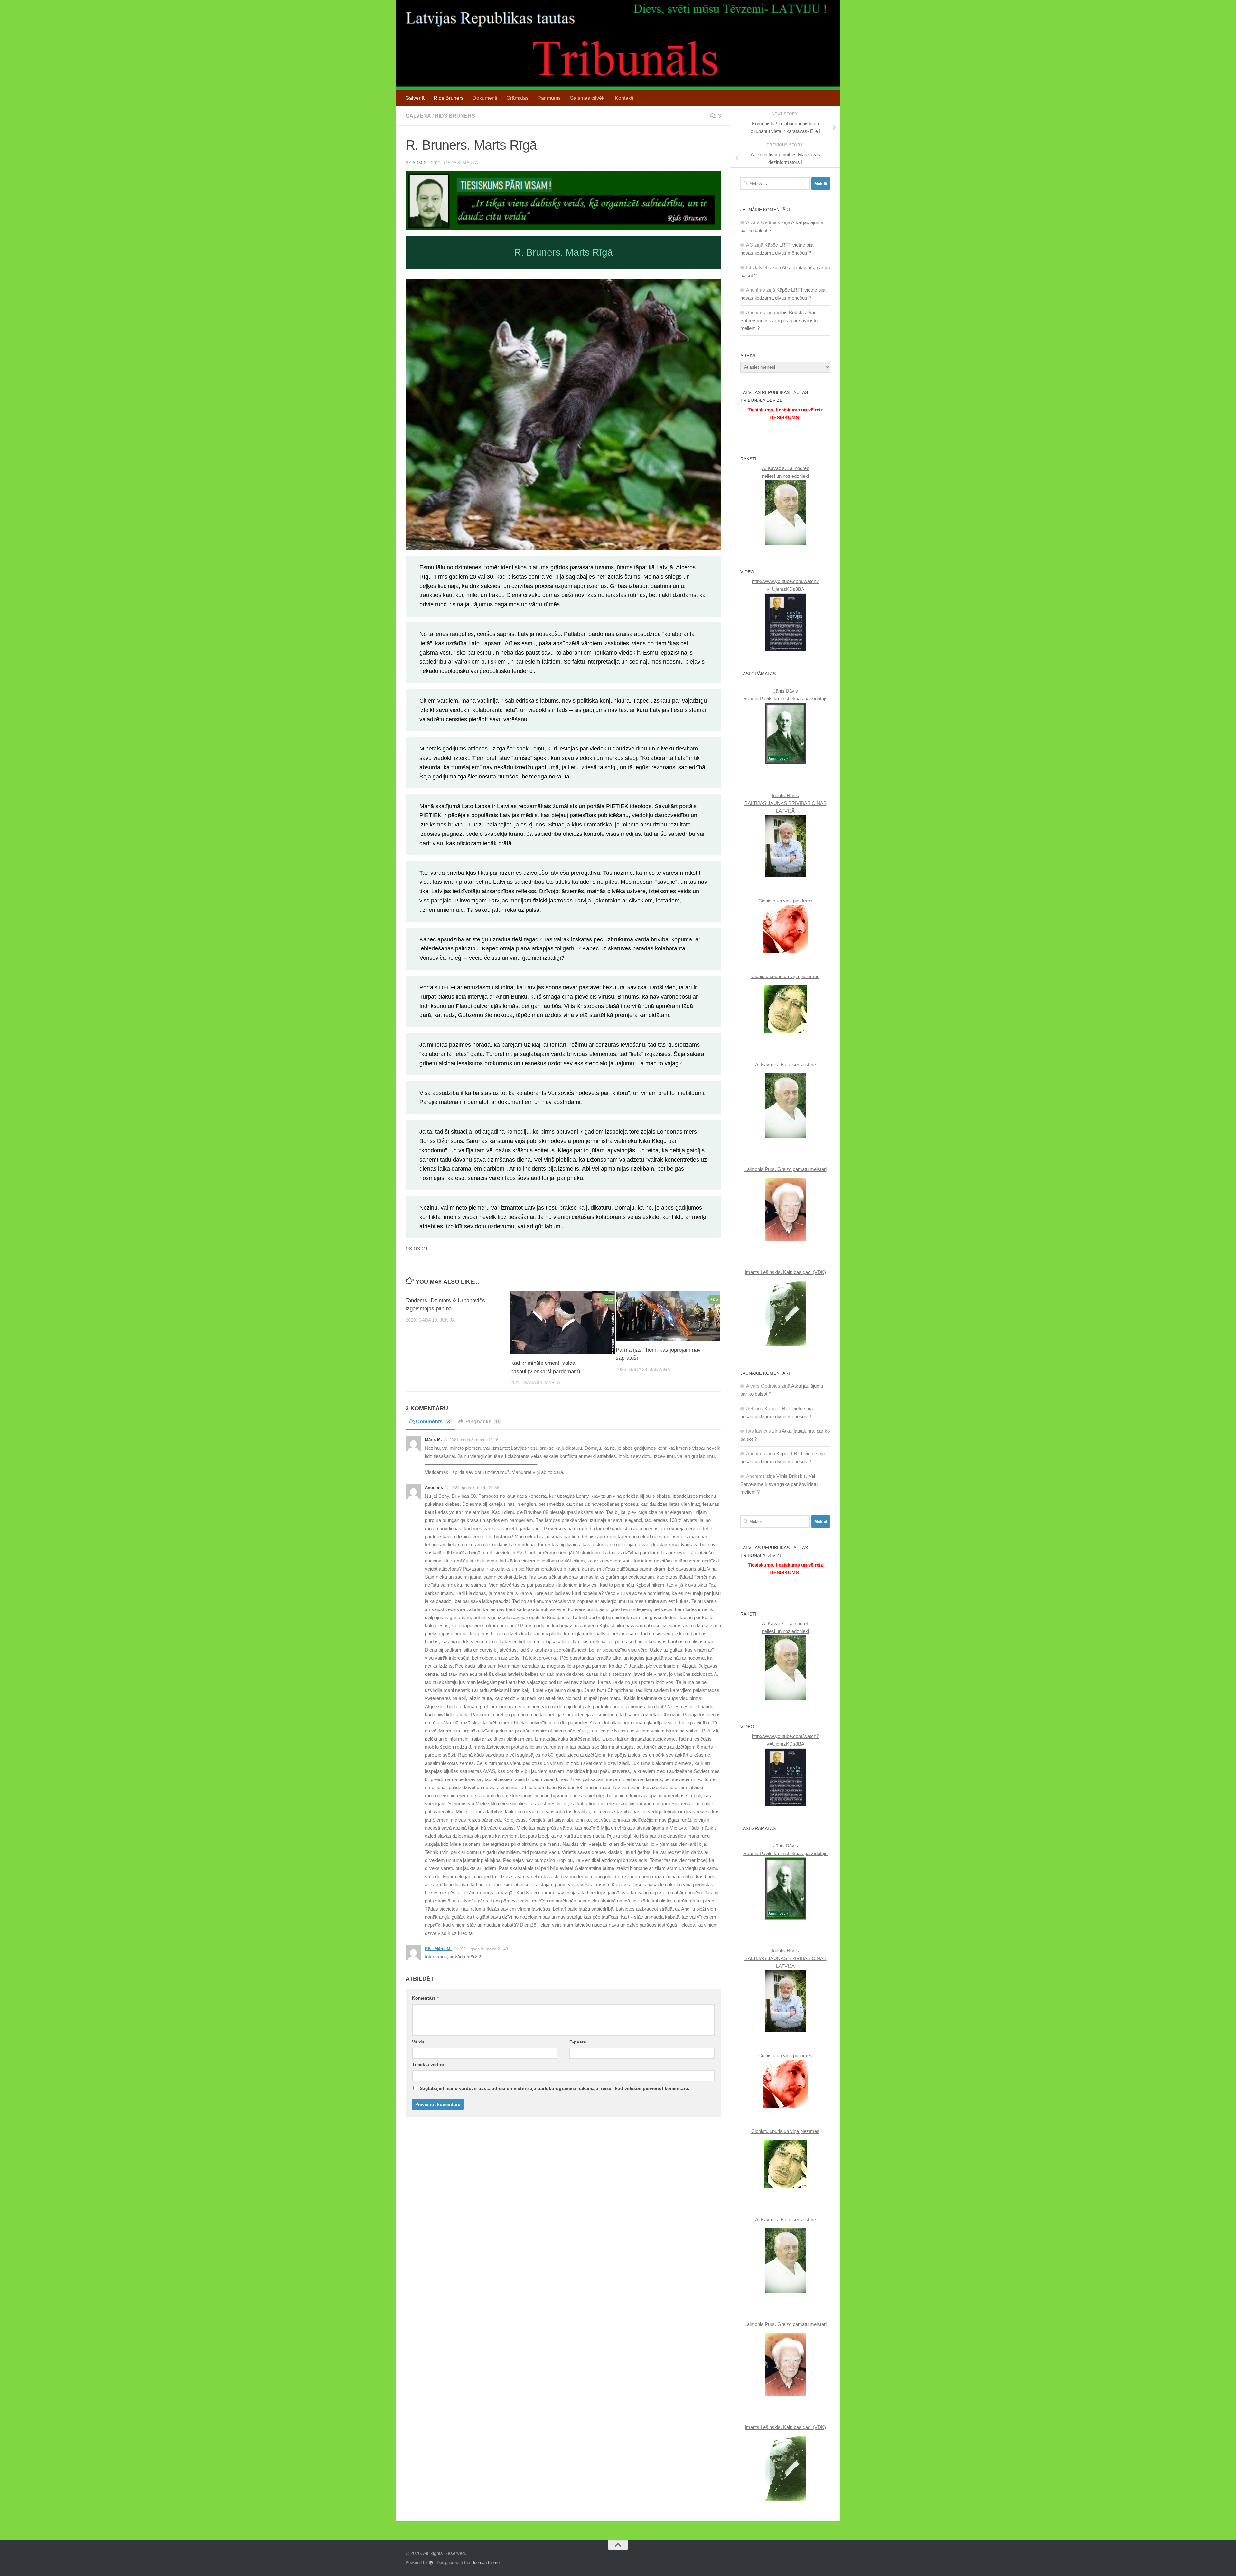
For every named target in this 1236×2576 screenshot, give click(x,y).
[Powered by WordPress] (431, 2563)
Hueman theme (485, 2563)
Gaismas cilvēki (588, 98)
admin (420, 163)
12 (611, 1299)
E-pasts (578, 2042)
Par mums (549, 98)
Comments (433, 1422)
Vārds (418, 2042)
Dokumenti (485, 98)
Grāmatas (517, 98)
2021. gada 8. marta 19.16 (474, 1440)
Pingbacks (482, 1422)
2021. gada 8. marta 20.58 (475, 1488)
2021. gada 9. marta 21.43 (483, 1949)
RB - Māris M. (438, 1949)
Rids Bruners (449, 98)
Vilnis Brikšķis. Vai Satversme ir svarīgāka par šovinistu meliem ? (779, 320)
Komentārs (425, 1998)
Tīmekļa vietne (428, 2064)
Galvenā (415, 98)
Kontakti (624, 98)
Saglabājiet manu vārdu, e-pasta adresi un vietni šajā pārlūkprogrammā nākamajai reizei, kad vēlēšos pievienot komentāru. (555, 2088)
